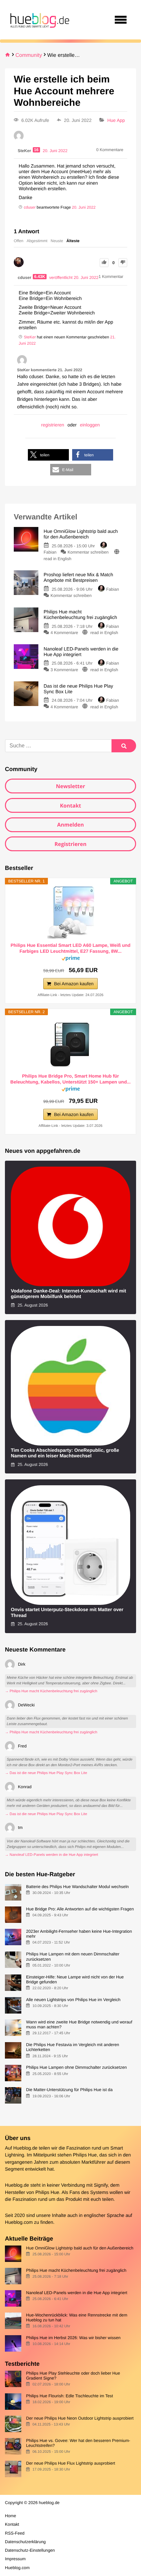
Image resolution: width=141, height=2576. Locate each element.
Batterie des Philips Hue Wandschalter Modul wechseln (77, 1887)
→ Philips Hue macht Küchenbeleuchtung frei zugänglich (51, 1691)
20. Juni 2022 (84, 207)
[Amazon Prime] (71, 959)
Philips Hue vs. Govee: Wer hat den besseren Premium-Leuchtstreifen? (78, 2443)
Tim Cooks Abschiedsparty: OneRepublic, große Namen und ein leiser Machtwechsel (65, 1453)
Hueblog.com (19, 2223)
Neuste (57, 241)
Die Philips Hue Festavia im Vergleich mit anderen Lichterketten (72, 2047)
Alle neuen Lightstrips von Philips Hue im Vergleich (73, 2000)
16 (36, 150)
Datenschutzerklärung (25, 2542)
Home (10, 2516)
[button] (48, 455)
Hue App (116, 120)
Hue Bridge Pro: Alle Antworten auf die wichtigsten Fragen (80, 1909)
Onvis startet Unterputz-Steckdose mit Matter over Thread (67, 1613)
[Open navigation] (121, 20)
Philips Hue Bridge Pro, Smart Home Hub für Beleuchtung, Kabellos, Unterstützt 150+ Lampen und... (71, 1079)
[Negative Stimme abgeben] (123, 263)
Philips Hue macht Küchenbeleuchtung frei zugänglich (76, 2270)
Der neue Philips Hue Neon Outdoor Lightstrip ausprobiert (80, 2418)
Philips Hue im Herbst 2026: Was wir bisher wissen (73, 2338)
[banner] (39, 20)
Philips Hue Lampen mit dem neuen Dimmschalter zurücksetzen (73, 1956)
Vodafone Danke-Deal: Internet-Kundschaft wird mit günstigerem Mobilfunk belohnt (69, 1294)
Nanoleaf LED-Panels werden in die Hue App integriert (77, 2293)
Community (29, 55)
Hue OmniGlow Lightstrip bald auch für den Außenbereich (80, 2248)
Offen (19, 241)
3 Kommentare (64, 670)
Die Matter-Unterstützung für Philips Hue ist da (69, 2090)
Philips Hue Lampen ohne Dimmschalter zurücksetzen (76, 2067)
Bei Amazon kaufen (74, 984)
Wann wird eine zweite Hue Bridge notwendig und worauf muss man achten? (79, 2024)
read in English (58, 559)
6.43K (40, 277)
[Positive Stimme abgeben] (104, 263)
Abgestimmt (37, 241)
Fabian (113, 589)
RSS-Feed (15, 2533)
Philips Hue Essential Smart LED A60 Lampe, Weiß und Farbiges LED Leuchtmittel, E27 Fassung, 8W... (70, 948)
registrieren (53, 425)
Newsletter (70, 786)
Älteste (73, 241)
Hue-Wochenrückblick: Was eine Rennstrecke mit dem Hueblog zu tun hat (77, 2317)
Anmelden (70, 825)
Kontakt (71, 806)
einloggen (90, 425)
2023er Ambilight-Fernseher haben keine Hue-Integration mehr (79, 1934)
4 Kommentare (64, 633)
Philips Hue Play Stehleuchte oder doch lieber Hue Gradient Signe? (73, 2376)
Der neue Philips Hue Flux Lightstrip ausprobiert (70, 2463)
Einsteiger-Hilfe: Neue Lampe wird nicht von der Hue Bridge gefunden (75, 1979)
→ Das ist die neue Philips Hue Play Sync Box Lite (46, 1773)
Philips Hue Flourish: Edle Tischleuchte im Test (69, 2396)
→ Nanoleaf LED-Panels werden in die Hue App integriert (51, 1855)
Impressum (15, 2559)
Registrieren (70, 844)
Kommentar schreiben (89, 552)
